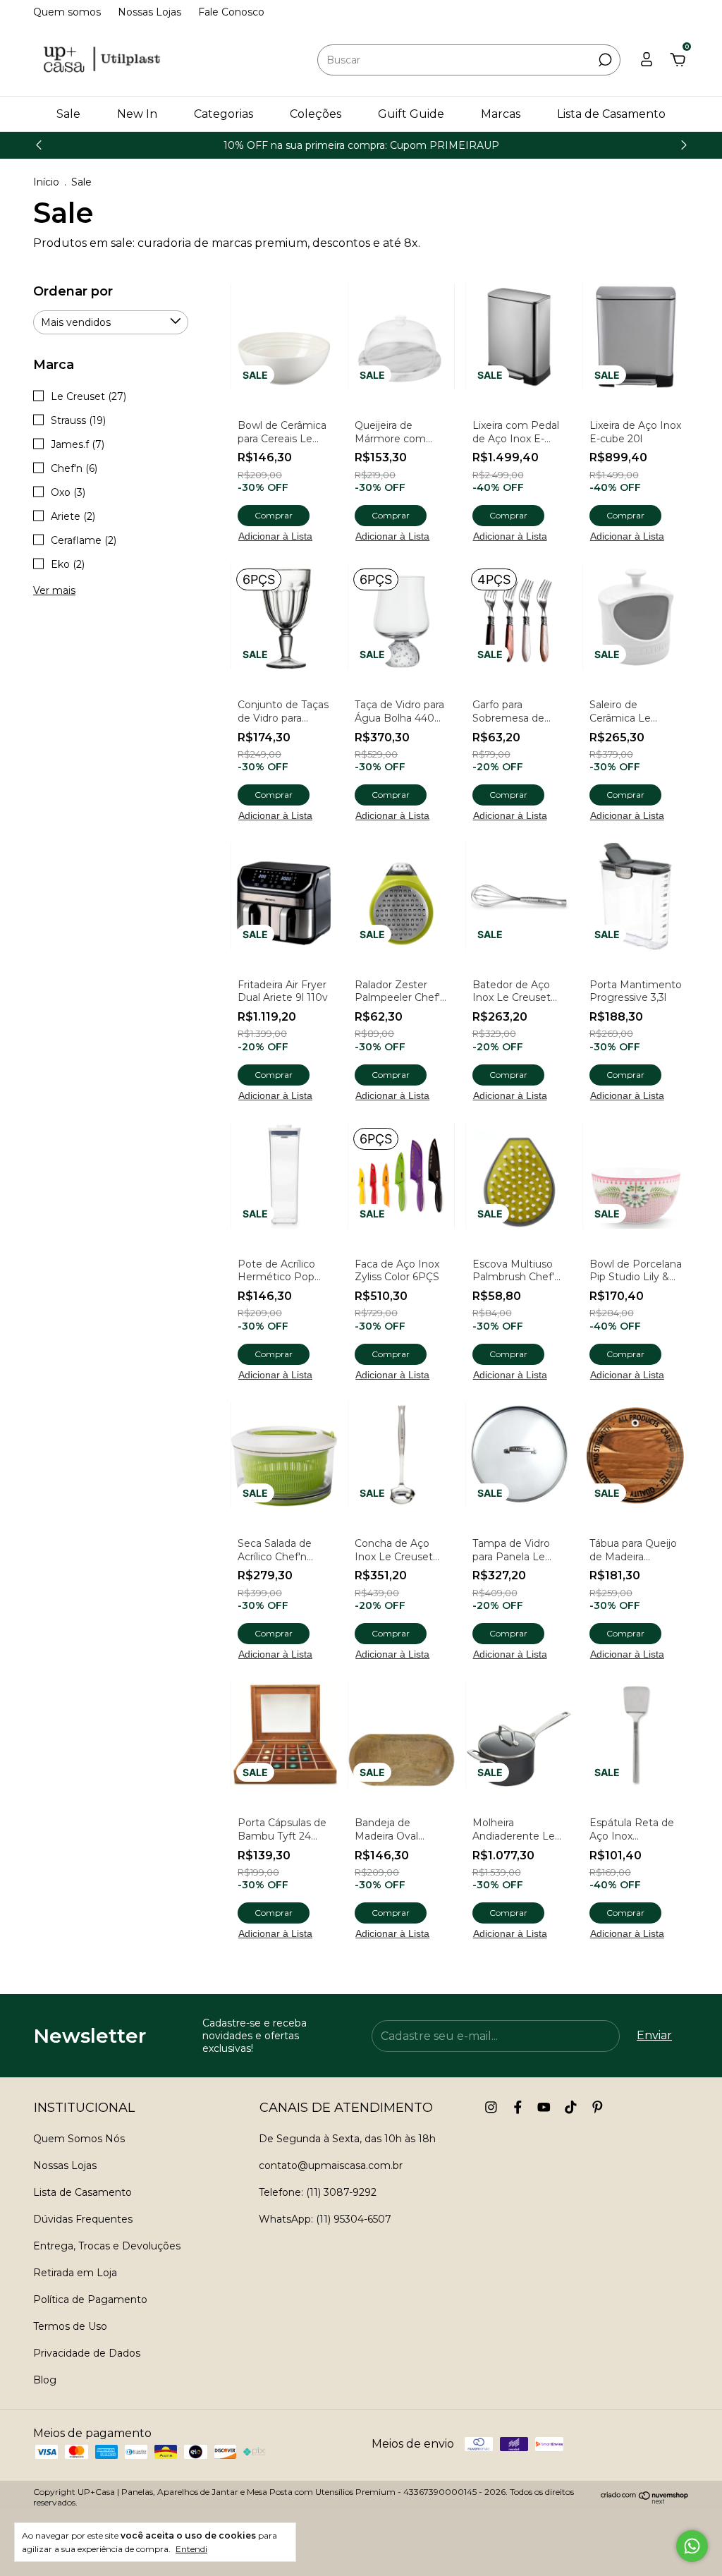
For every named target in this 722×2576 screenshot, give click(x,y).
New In (137, 114)
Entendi (191, 2549)
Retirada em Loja (75, 2273)
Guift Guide (411, 114)
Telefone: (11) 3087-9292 (318, 2192)
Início (46, 182)
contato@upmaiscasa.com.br (331, 2165)
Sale (68, 114)
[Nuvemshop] (645, 2500)
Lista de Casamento (611, 114)
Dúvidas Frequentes (83, 2219)
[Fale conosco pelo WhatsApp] (692, 2546)
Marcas (501, 114)
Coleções (316, 114)
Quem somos (67, 12)
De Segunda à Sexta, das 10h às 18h (347, 2139)
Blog (45, 2380)
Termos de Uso (70, 2326)
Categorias (224, 114)
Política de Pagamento (90, 2299)
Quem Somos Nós (79, 2139)
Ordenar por (73, 291)
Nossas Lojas (149, 12)
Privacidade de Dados (87, 2353)
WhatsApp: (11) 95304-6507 (325, 2219)
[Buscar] (604, 60)
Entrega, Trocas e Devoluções (107, 2246)
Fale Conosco (231, 12)
